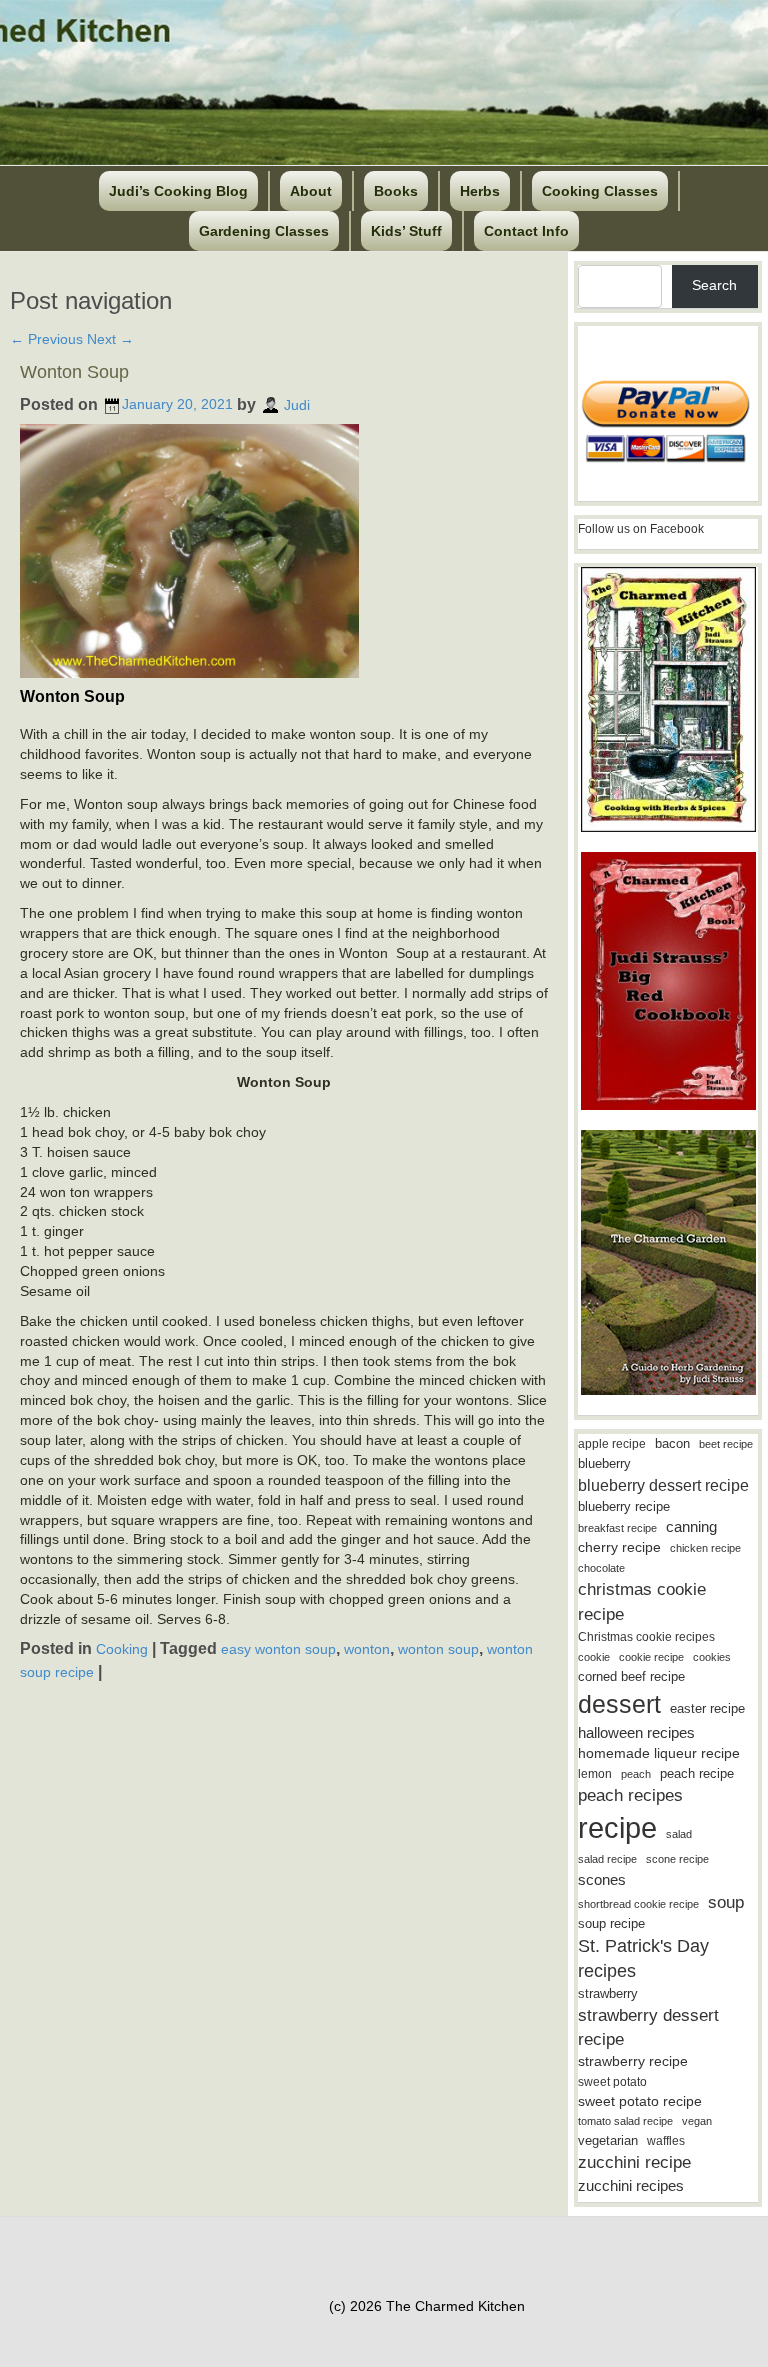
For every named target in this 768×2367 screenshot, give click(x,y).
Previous (46, 339)
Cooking (122, 1649)
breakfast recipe (617, 1528)
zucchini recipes (631, 2185)
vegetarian (608, 2140)
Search (714, 285)
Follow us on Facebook (641, 529)
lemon (595, 1774)
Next (110, 339)
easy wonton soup (278, 1649)
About (311, 191)
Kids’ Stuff (406, 231)
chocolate (601, 1568)
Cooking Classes (600, 191)
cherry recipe (619, 1547)
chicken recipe (705, 1548)
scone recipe (677, 1859)
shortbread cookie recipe (638, 1904)
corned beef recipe (631, 1677)
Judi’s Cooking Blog (178, 191)
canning (691, 1527)
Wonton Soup (74, 372)
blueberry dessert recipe (663, 1485)
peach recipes (630, 1795)
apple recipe (612, 1444)
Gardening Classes (264, 231)
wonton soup (438, 1649)
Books (396, 191)
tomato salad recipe (625, 2121)
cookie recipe (651, 1657)
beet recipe (726, 1444)
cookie (594, 1657)
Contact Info (526, 231)
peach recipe (697, 1773)
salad (679, 1834)
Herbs (480, 191)
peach (636, 1774)
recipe (617, 1827)
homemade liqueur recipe (659, 1753)
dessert (619, 1704)
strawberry (608, 1993)
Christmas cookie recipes (646, 1637)
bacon (672, 1443)
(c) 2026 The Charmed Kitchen (427, 2306)
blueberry (604, 1463)
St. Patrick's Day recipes (643, 1958)
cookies (712, 1657)
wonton (367, 1649)
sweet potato (612, 2082)
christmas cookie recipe (642, 1601)
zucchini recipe (634, 2162)
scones (602, 1879)
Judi (297, 404)
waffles (666, 2141)
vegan (697, 2121)
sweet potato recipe (640, 2101)
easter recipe (707, 1708)
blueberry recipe (624, 1506)
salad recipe (607, 1859)
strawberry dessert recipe (648, 2027)
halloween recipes (636, 1732)
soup (726, 1902)
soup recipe (611, 1923)
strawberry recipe (633, 2061)
